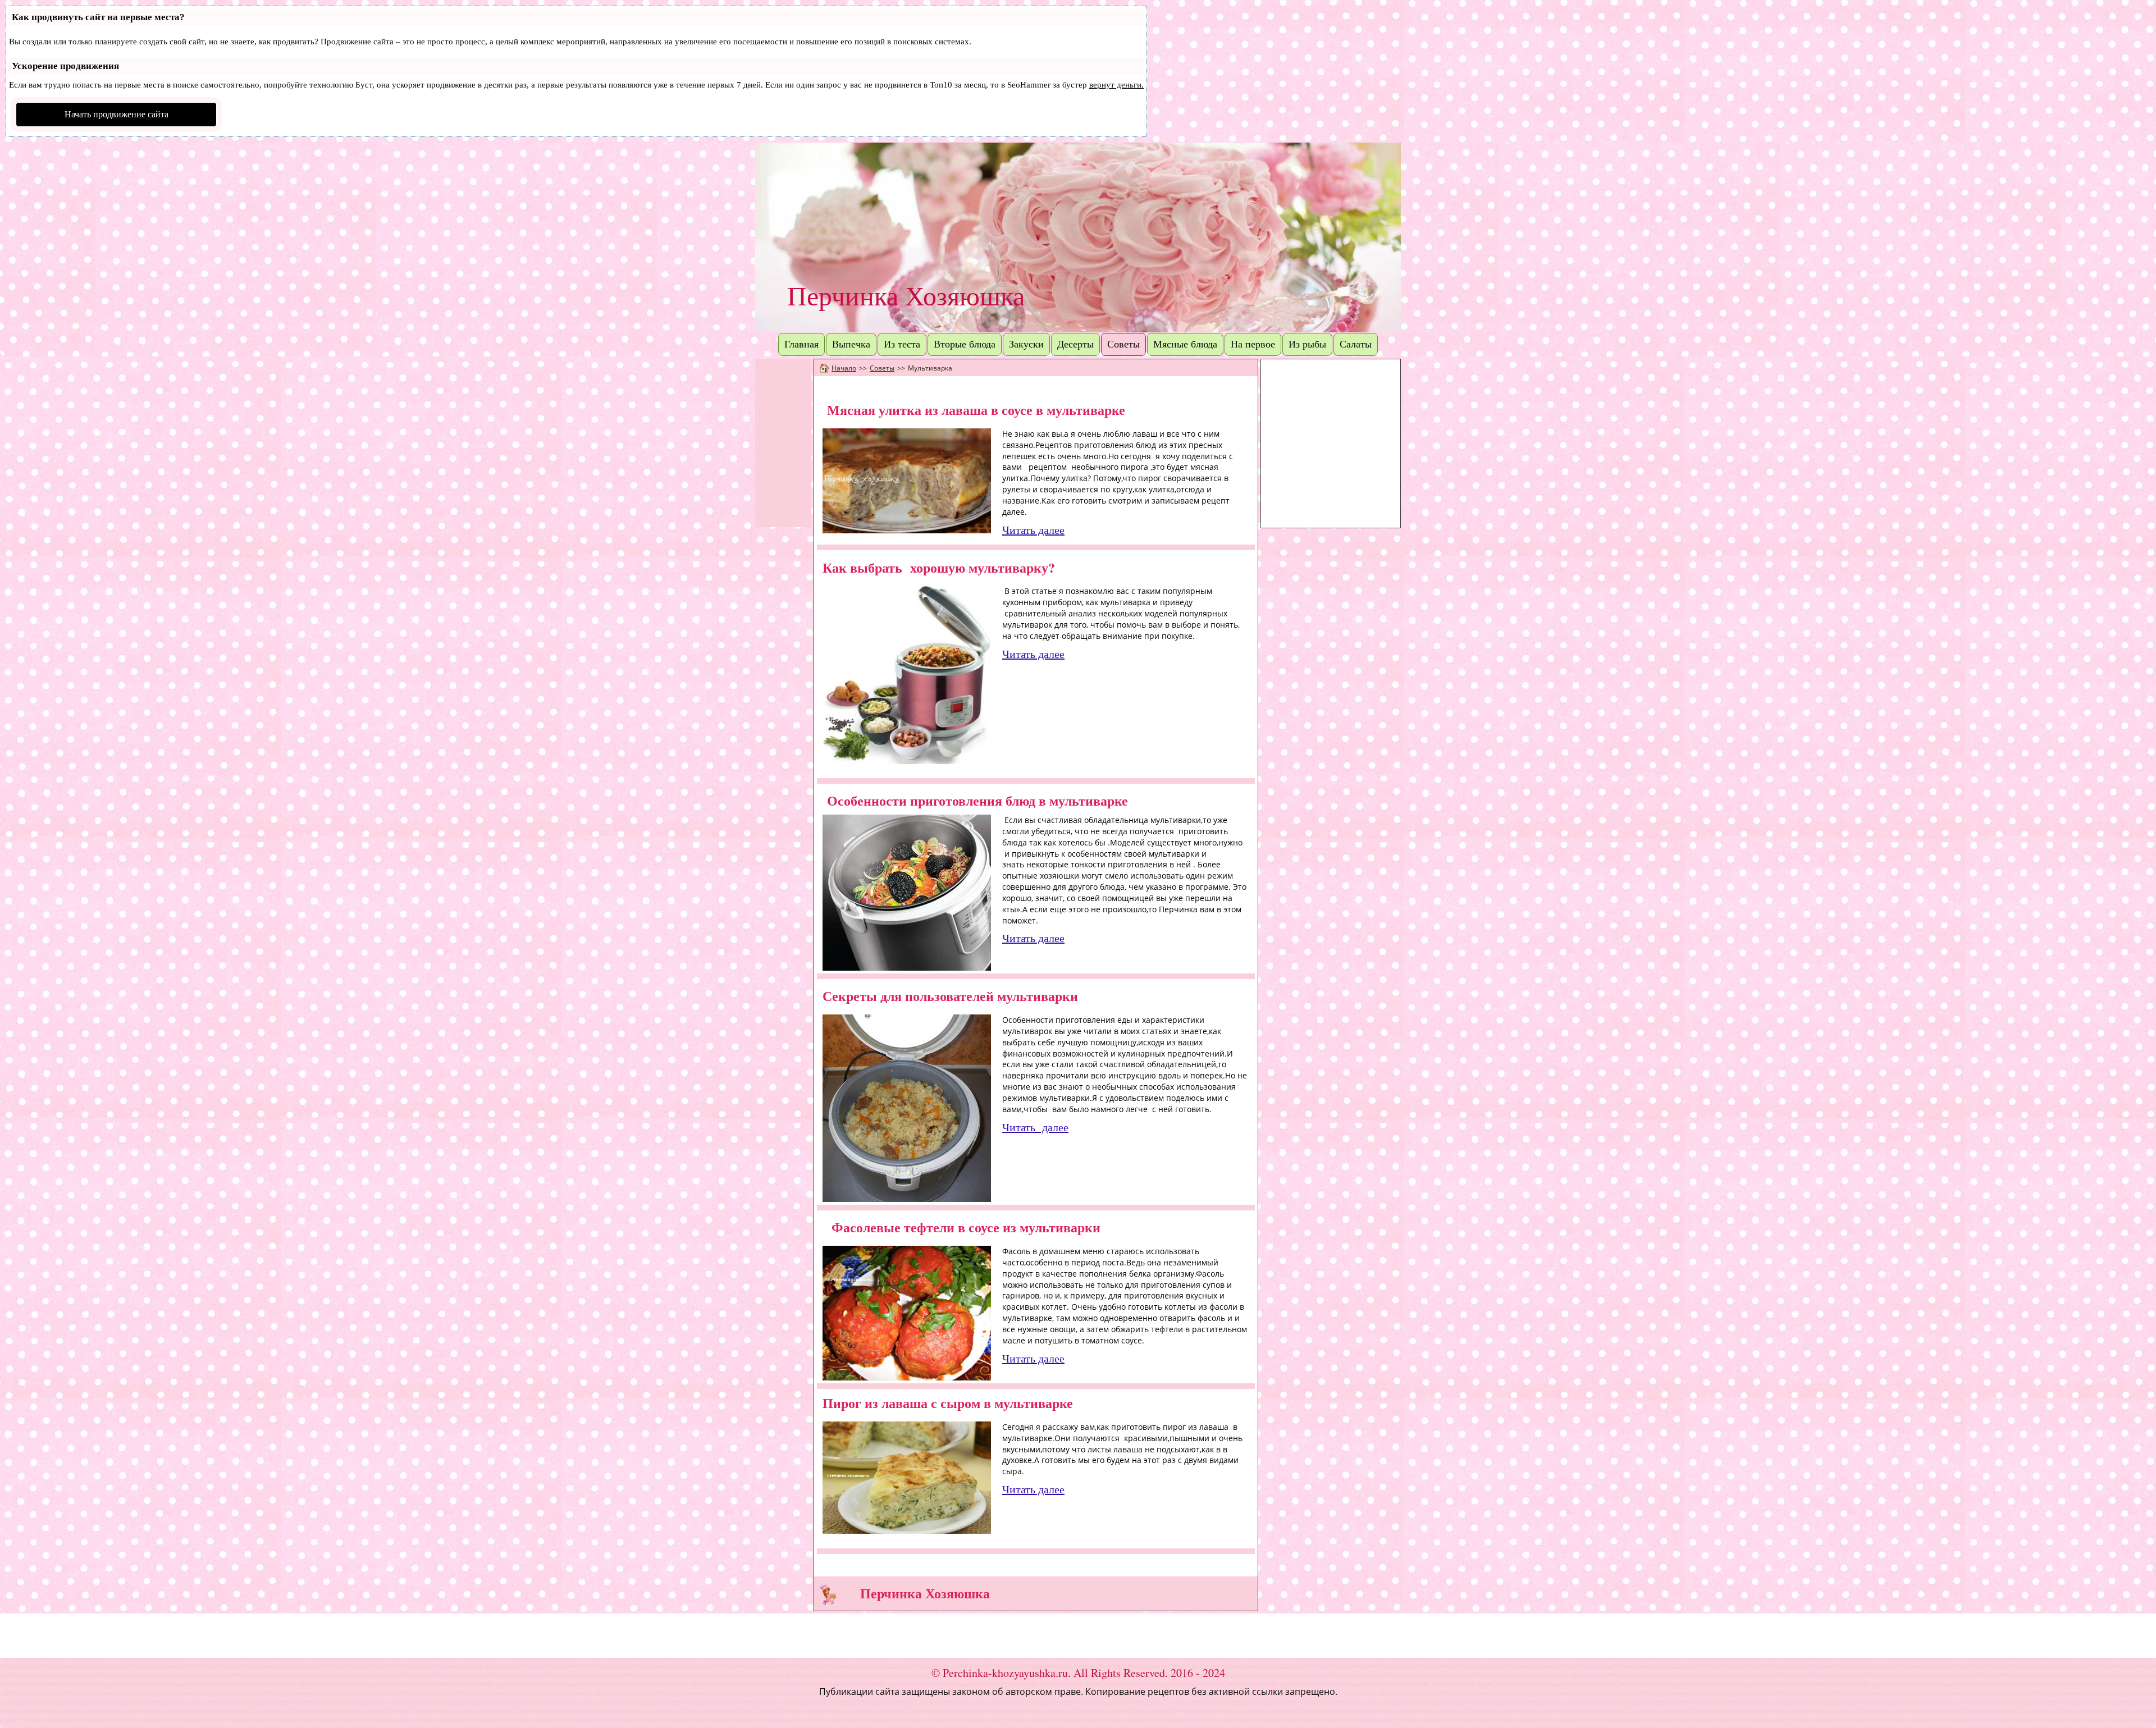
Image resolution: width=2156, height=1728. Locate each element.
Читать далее (1033, 530)
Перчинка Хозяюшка (906, 296)
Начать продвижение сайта (117, 114)
